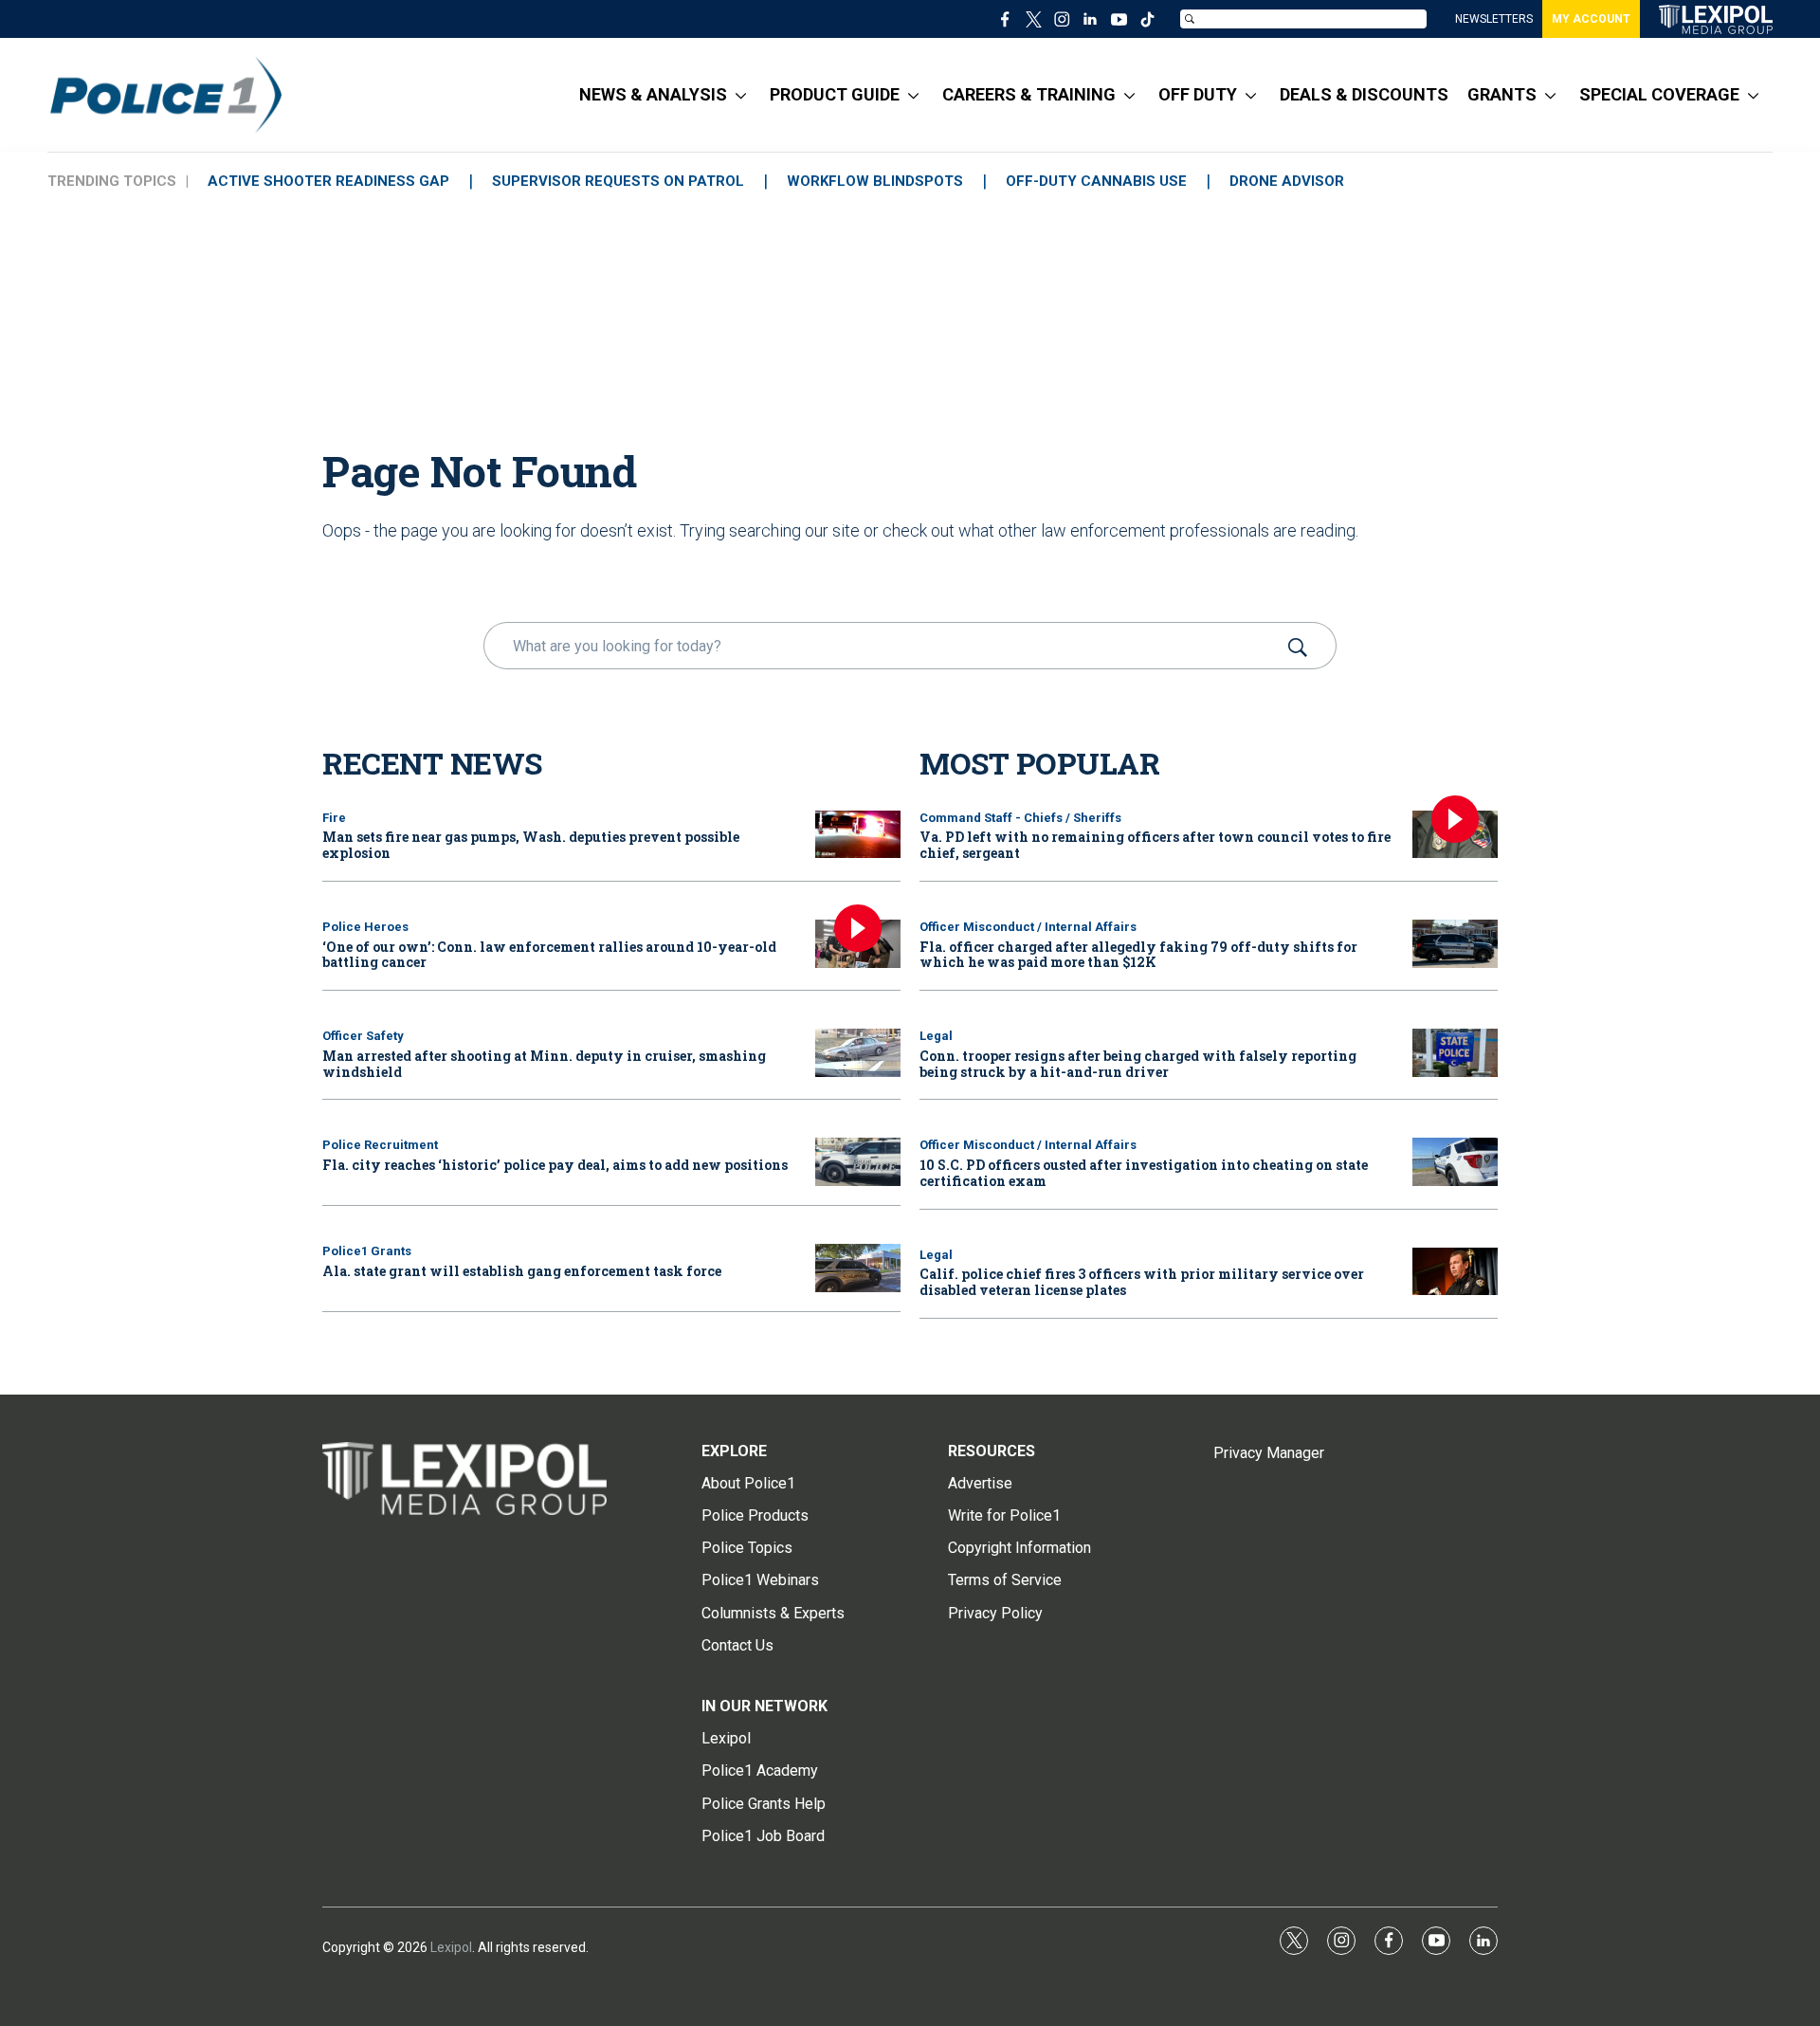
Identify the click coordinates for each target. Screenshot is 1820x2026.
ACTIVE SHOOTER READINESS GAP (328, 181)
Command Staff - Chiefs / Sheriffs (1020, 818)
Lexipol (451, 1947)
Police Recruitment (380, 1145)
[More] (741, 95)
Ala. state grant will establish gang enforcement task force (522, 1271)
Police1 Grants (367, 1251)
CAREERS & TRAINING (1029, 94)
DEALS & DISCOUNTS (1364, 94)
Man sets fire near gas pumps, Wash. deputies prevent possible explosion (531, 845)
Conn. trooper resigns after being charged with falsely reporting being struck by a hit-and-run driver (1138, 1064)
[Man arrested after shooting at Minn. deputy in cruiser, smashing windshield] (858, 1053)
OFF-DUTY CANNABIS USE (1096, 181)
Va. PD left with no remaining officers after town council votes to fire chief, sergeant (1155, 845)
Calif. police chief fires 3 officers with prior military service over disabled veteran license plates (1142, 1282)
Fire (334, 818)
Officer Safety (363, 1036)
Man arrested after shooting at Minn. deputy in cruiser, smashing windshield (544, 1064)
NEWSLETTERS (1494, 19)
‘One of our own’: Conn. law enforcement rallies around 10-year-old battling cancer (549, 955)
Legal (936, 1036)
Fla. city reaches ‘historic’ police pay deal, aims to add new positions (555, 1165)
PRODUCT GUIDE (835, 94)
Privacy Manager (1269, 1453)
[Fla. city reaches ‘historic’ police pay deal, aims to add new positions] (858, 1162)
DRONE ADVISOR (1287, 181)
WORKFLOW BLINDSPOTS (875, 181)
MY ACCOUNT (1591, 19)
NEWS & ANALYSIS (653, 94)
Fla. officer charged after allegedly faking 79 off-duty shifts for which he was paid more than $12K (1138, 955)
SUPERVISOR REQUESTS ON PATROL (618, 181)
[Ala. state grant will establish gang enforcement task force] (858, 1268)
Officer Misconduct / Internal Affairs (1028, 927)
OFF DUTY (1198, 94)
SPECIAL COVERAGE (1659, 94)
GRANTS (1502, 94)
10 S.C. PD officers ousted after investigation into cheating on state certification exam (1144, 1173)
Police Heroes (365, 927)
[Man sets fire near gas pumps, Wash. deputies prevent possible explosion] (858, 835)
